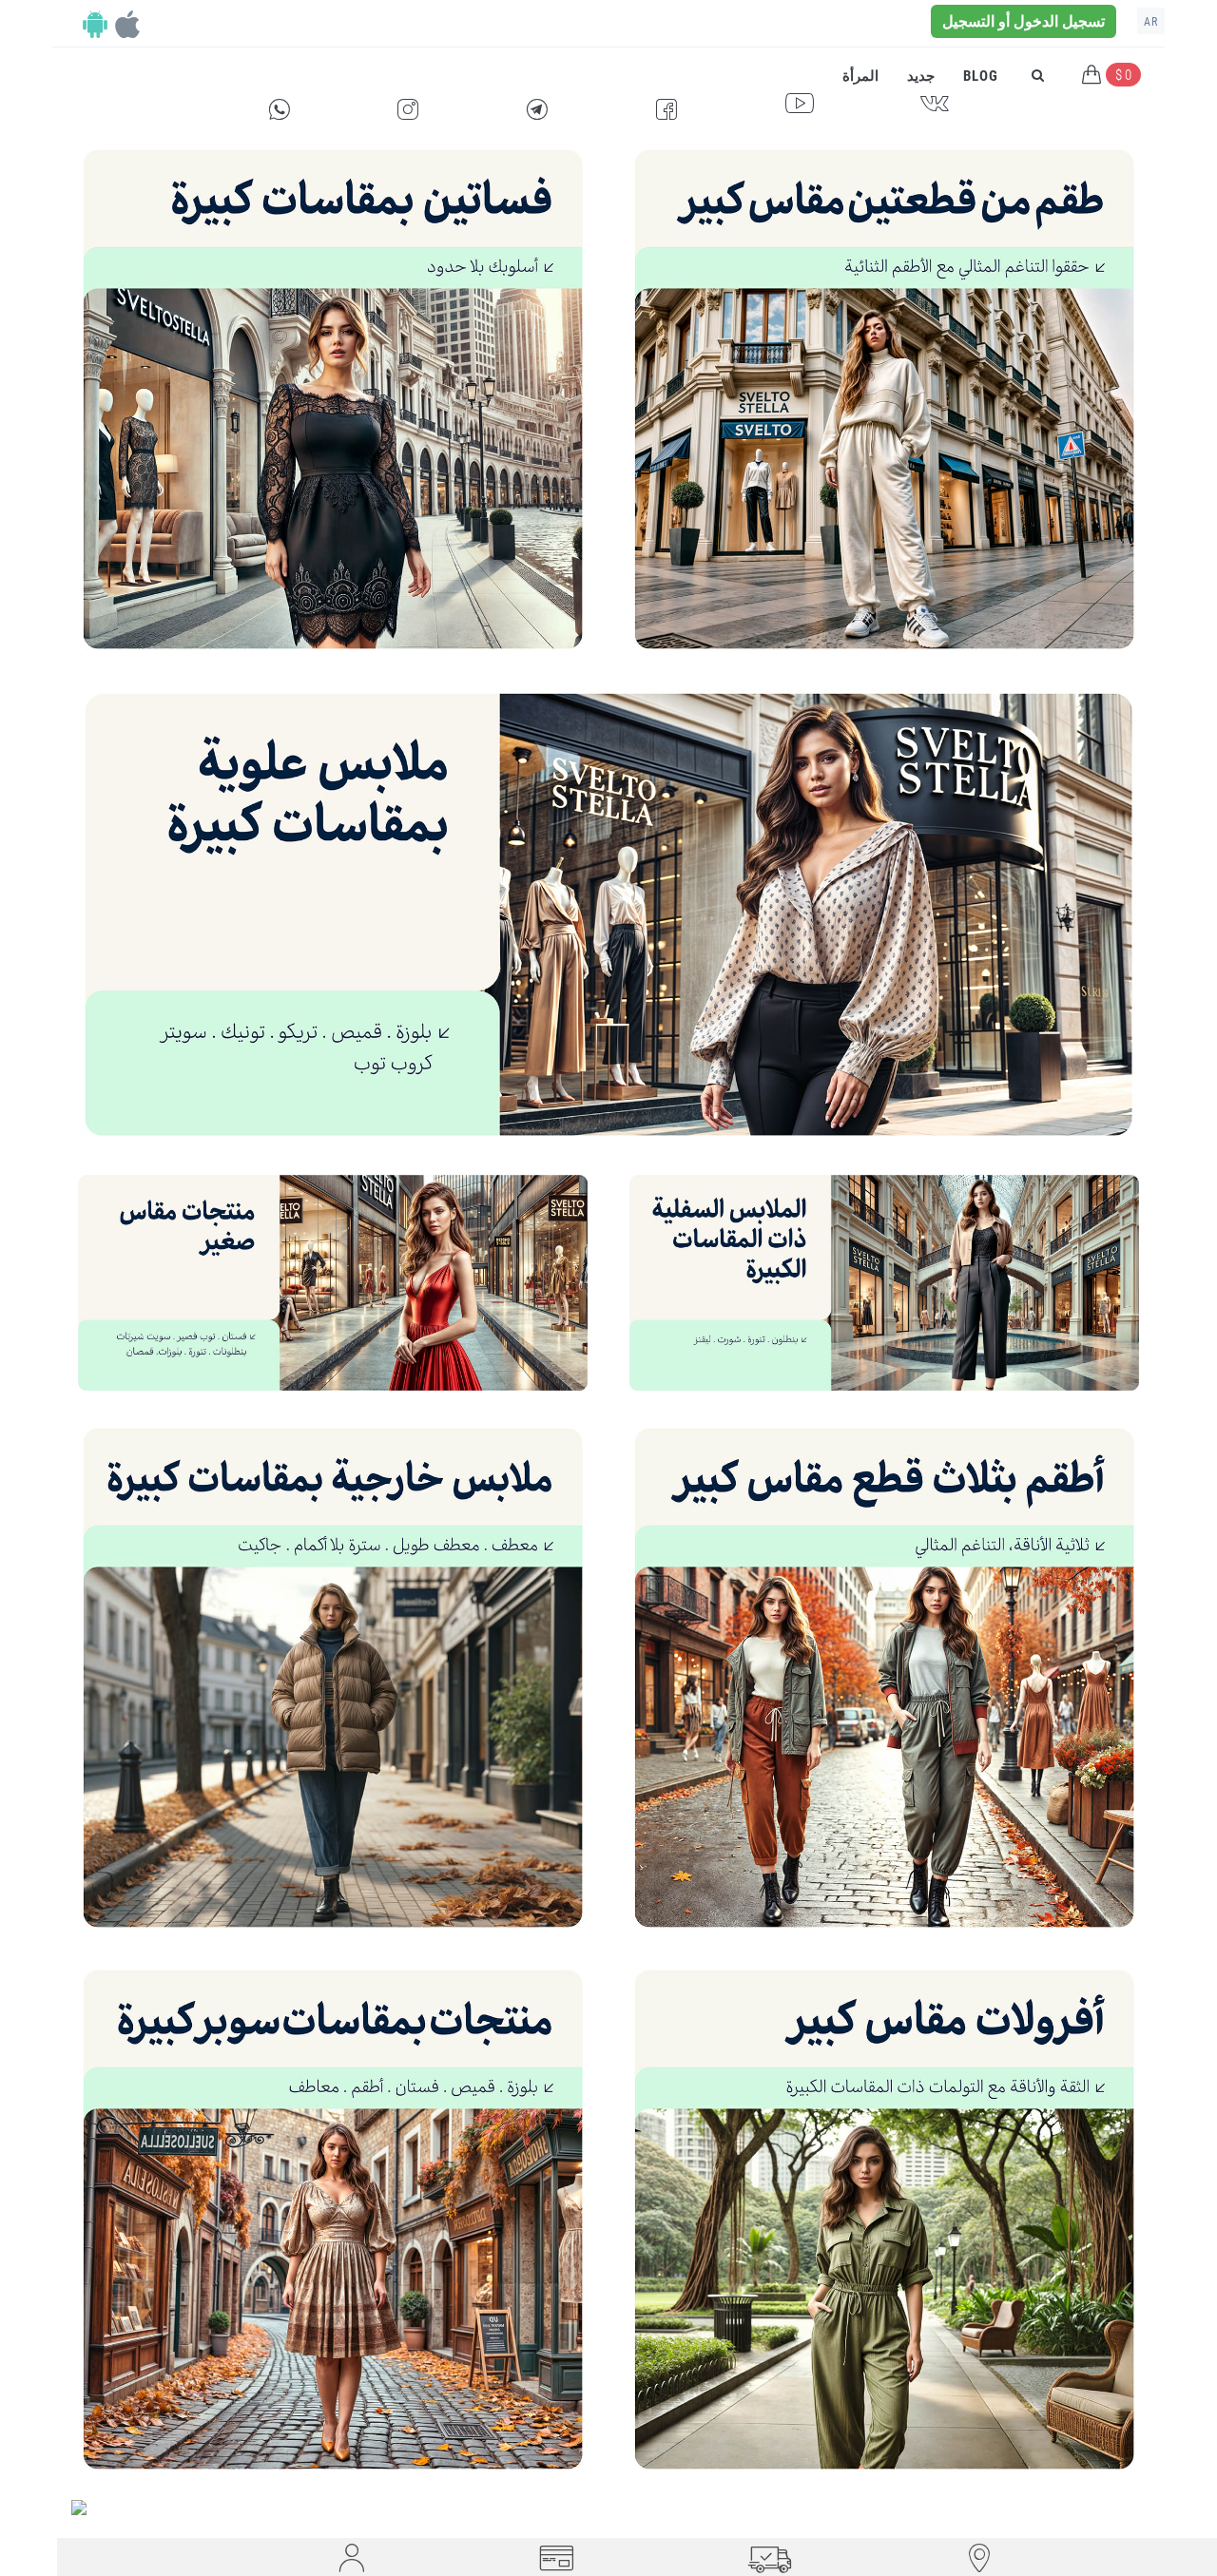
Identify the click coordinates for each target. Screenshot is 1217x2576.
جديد (921, 76)
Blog (981, 76)
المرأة (860, 76)
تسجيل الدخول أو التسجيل (1024, 21)
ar (1151, 22)
